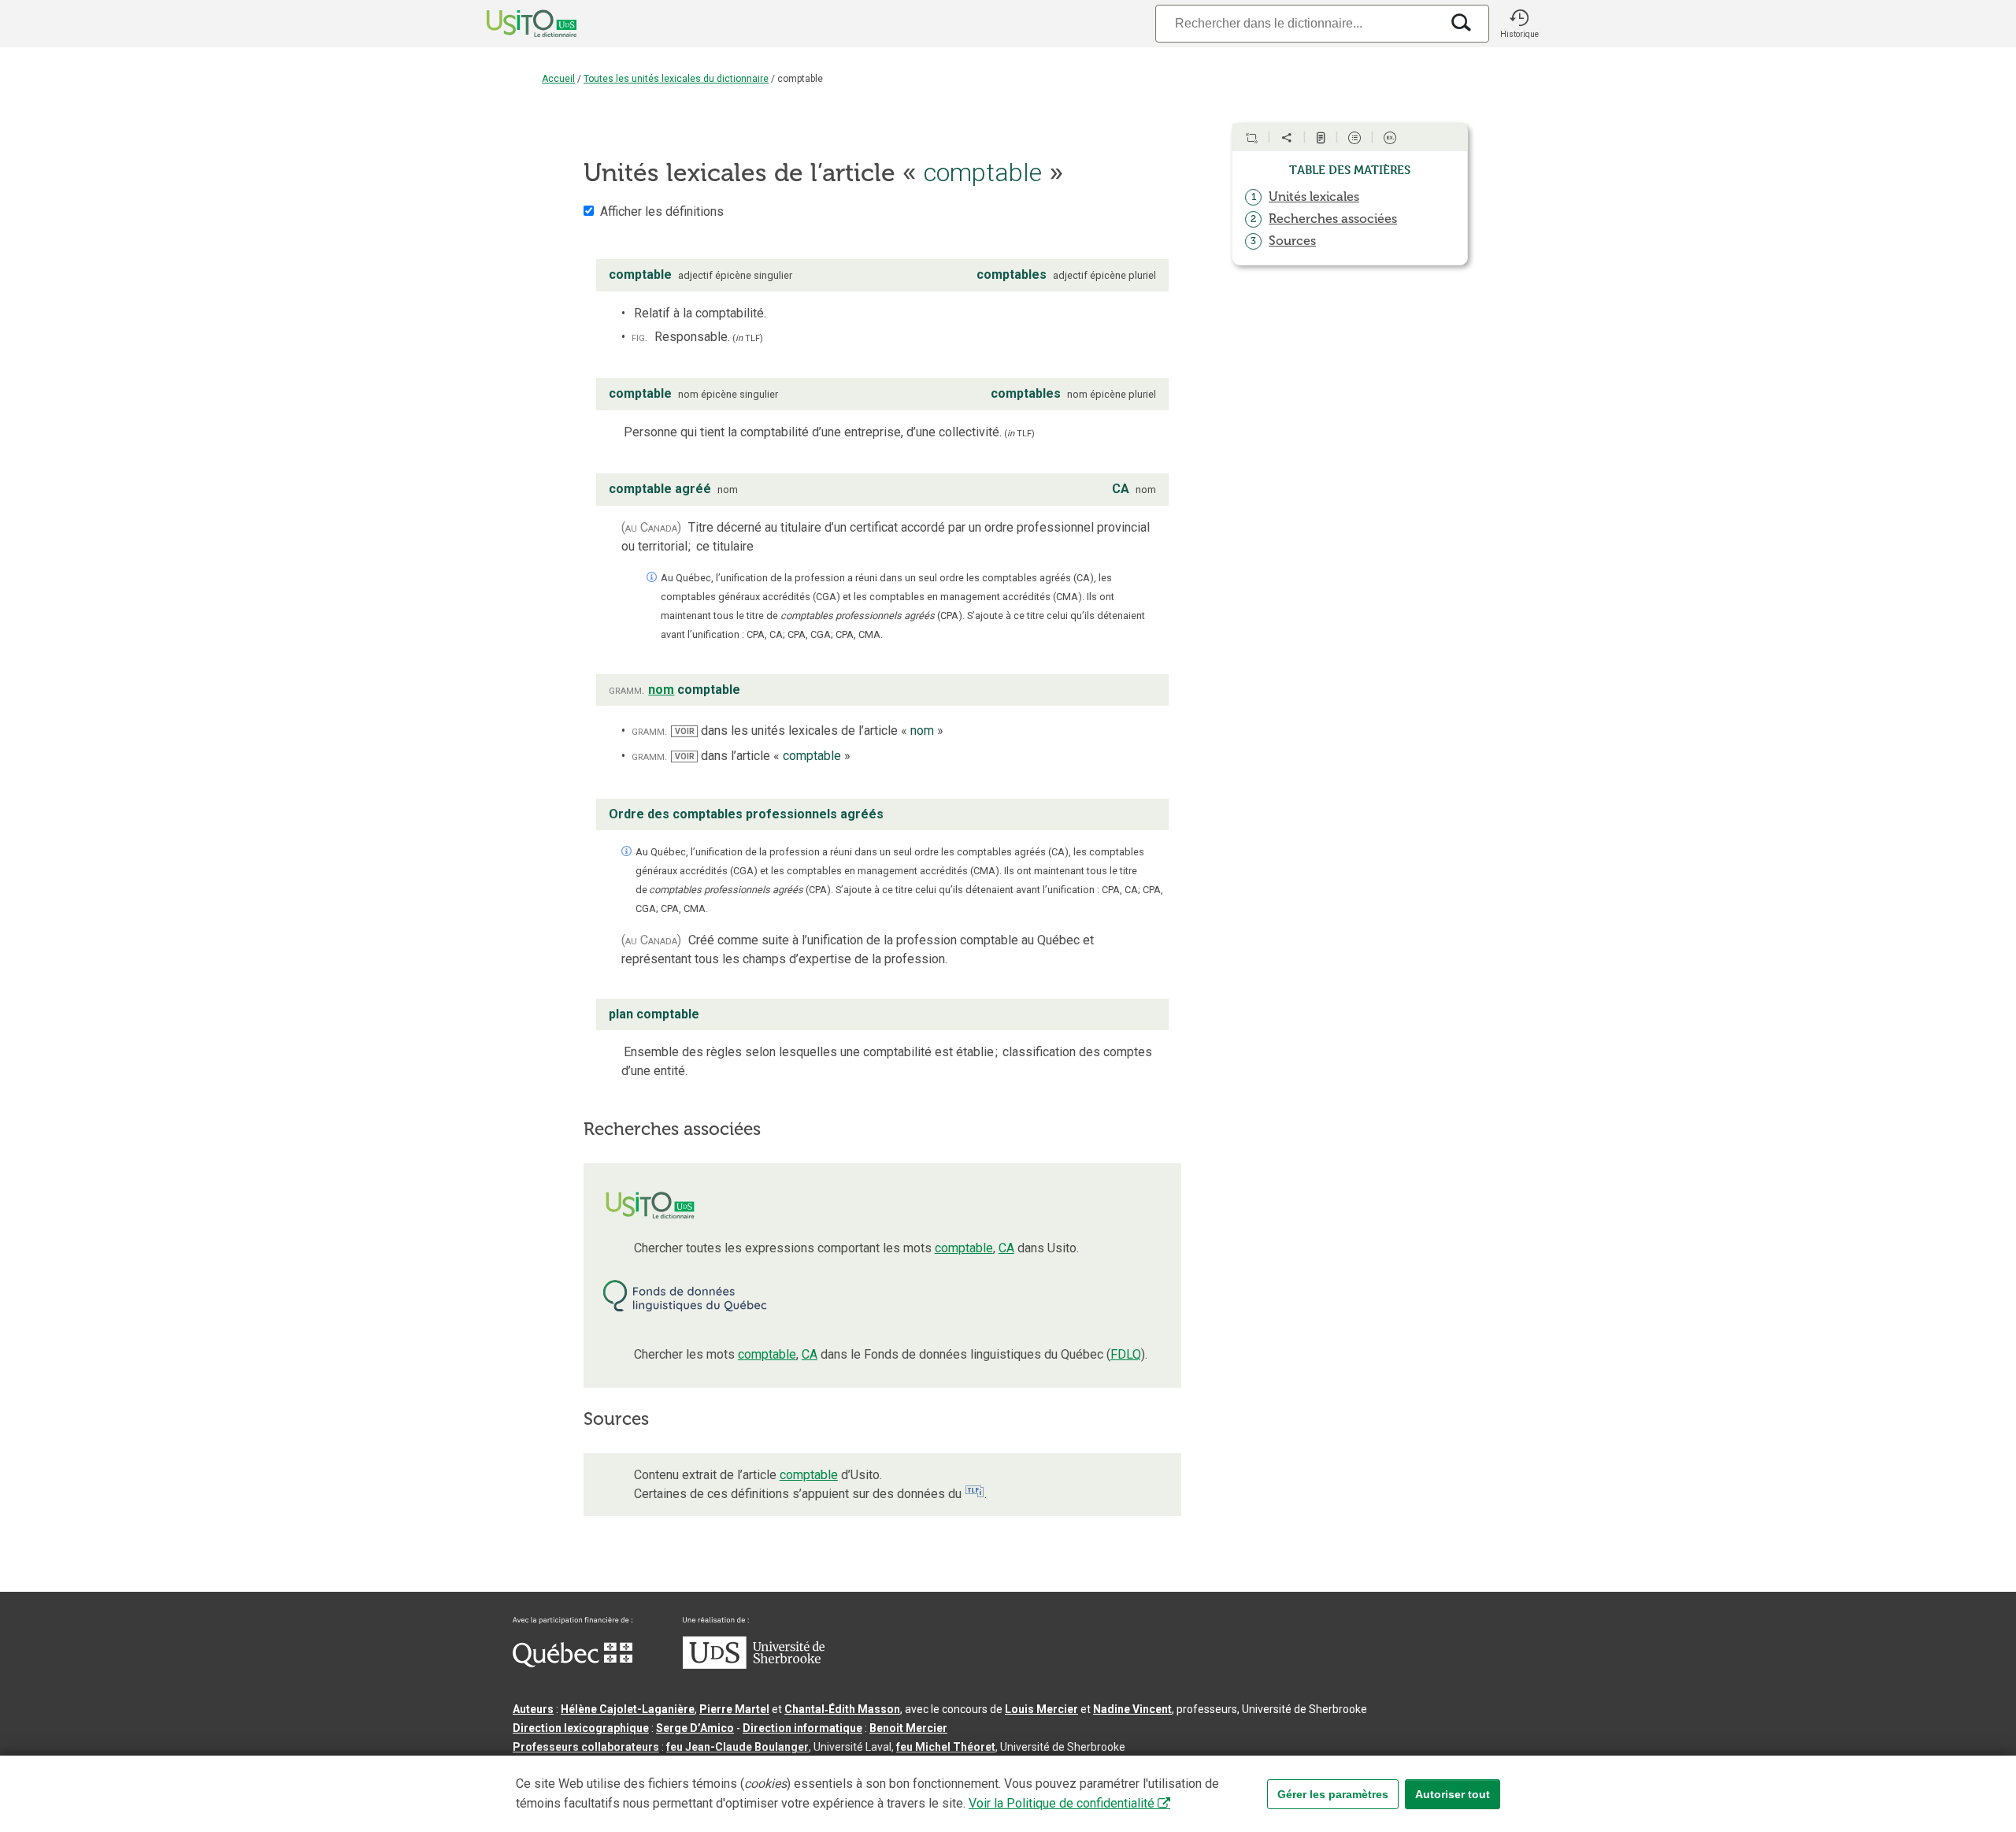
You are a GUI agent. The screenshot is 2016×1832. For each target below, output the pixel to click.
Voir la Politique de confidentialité (1062, 1803)
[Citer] (1251, 138)
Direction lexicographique (581, 1728)
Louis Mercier (1041, 1709)
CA (1006, 1248)
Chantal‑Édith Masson (842, 1709)
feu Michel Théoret (946, 1747)
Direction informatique (802, 1728)
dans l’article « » (762, 756)
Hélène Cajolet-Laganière (628, 1709)
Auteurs (533, 1709)
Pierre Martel (734, 1709)
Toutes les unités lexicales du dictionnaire (676, 79)
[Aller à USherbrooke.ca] (754, 1665)
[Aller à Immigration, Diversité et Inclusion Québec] (573, 1663)
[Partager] (1287, 138)
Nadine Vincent (1132, 1709)
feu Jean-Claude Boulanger (737, 1747)
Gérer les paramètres (1333, 1794)
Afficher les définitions (662, 211)
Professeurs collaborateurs (586, 1747)
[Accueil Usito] (514, 24)
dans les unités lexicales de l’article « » (809, 731)
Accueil (558, 79)
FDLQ (1126, 1354)
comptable (964, 1248)
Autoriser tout (1453, 1794)
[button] (1519, 24)
